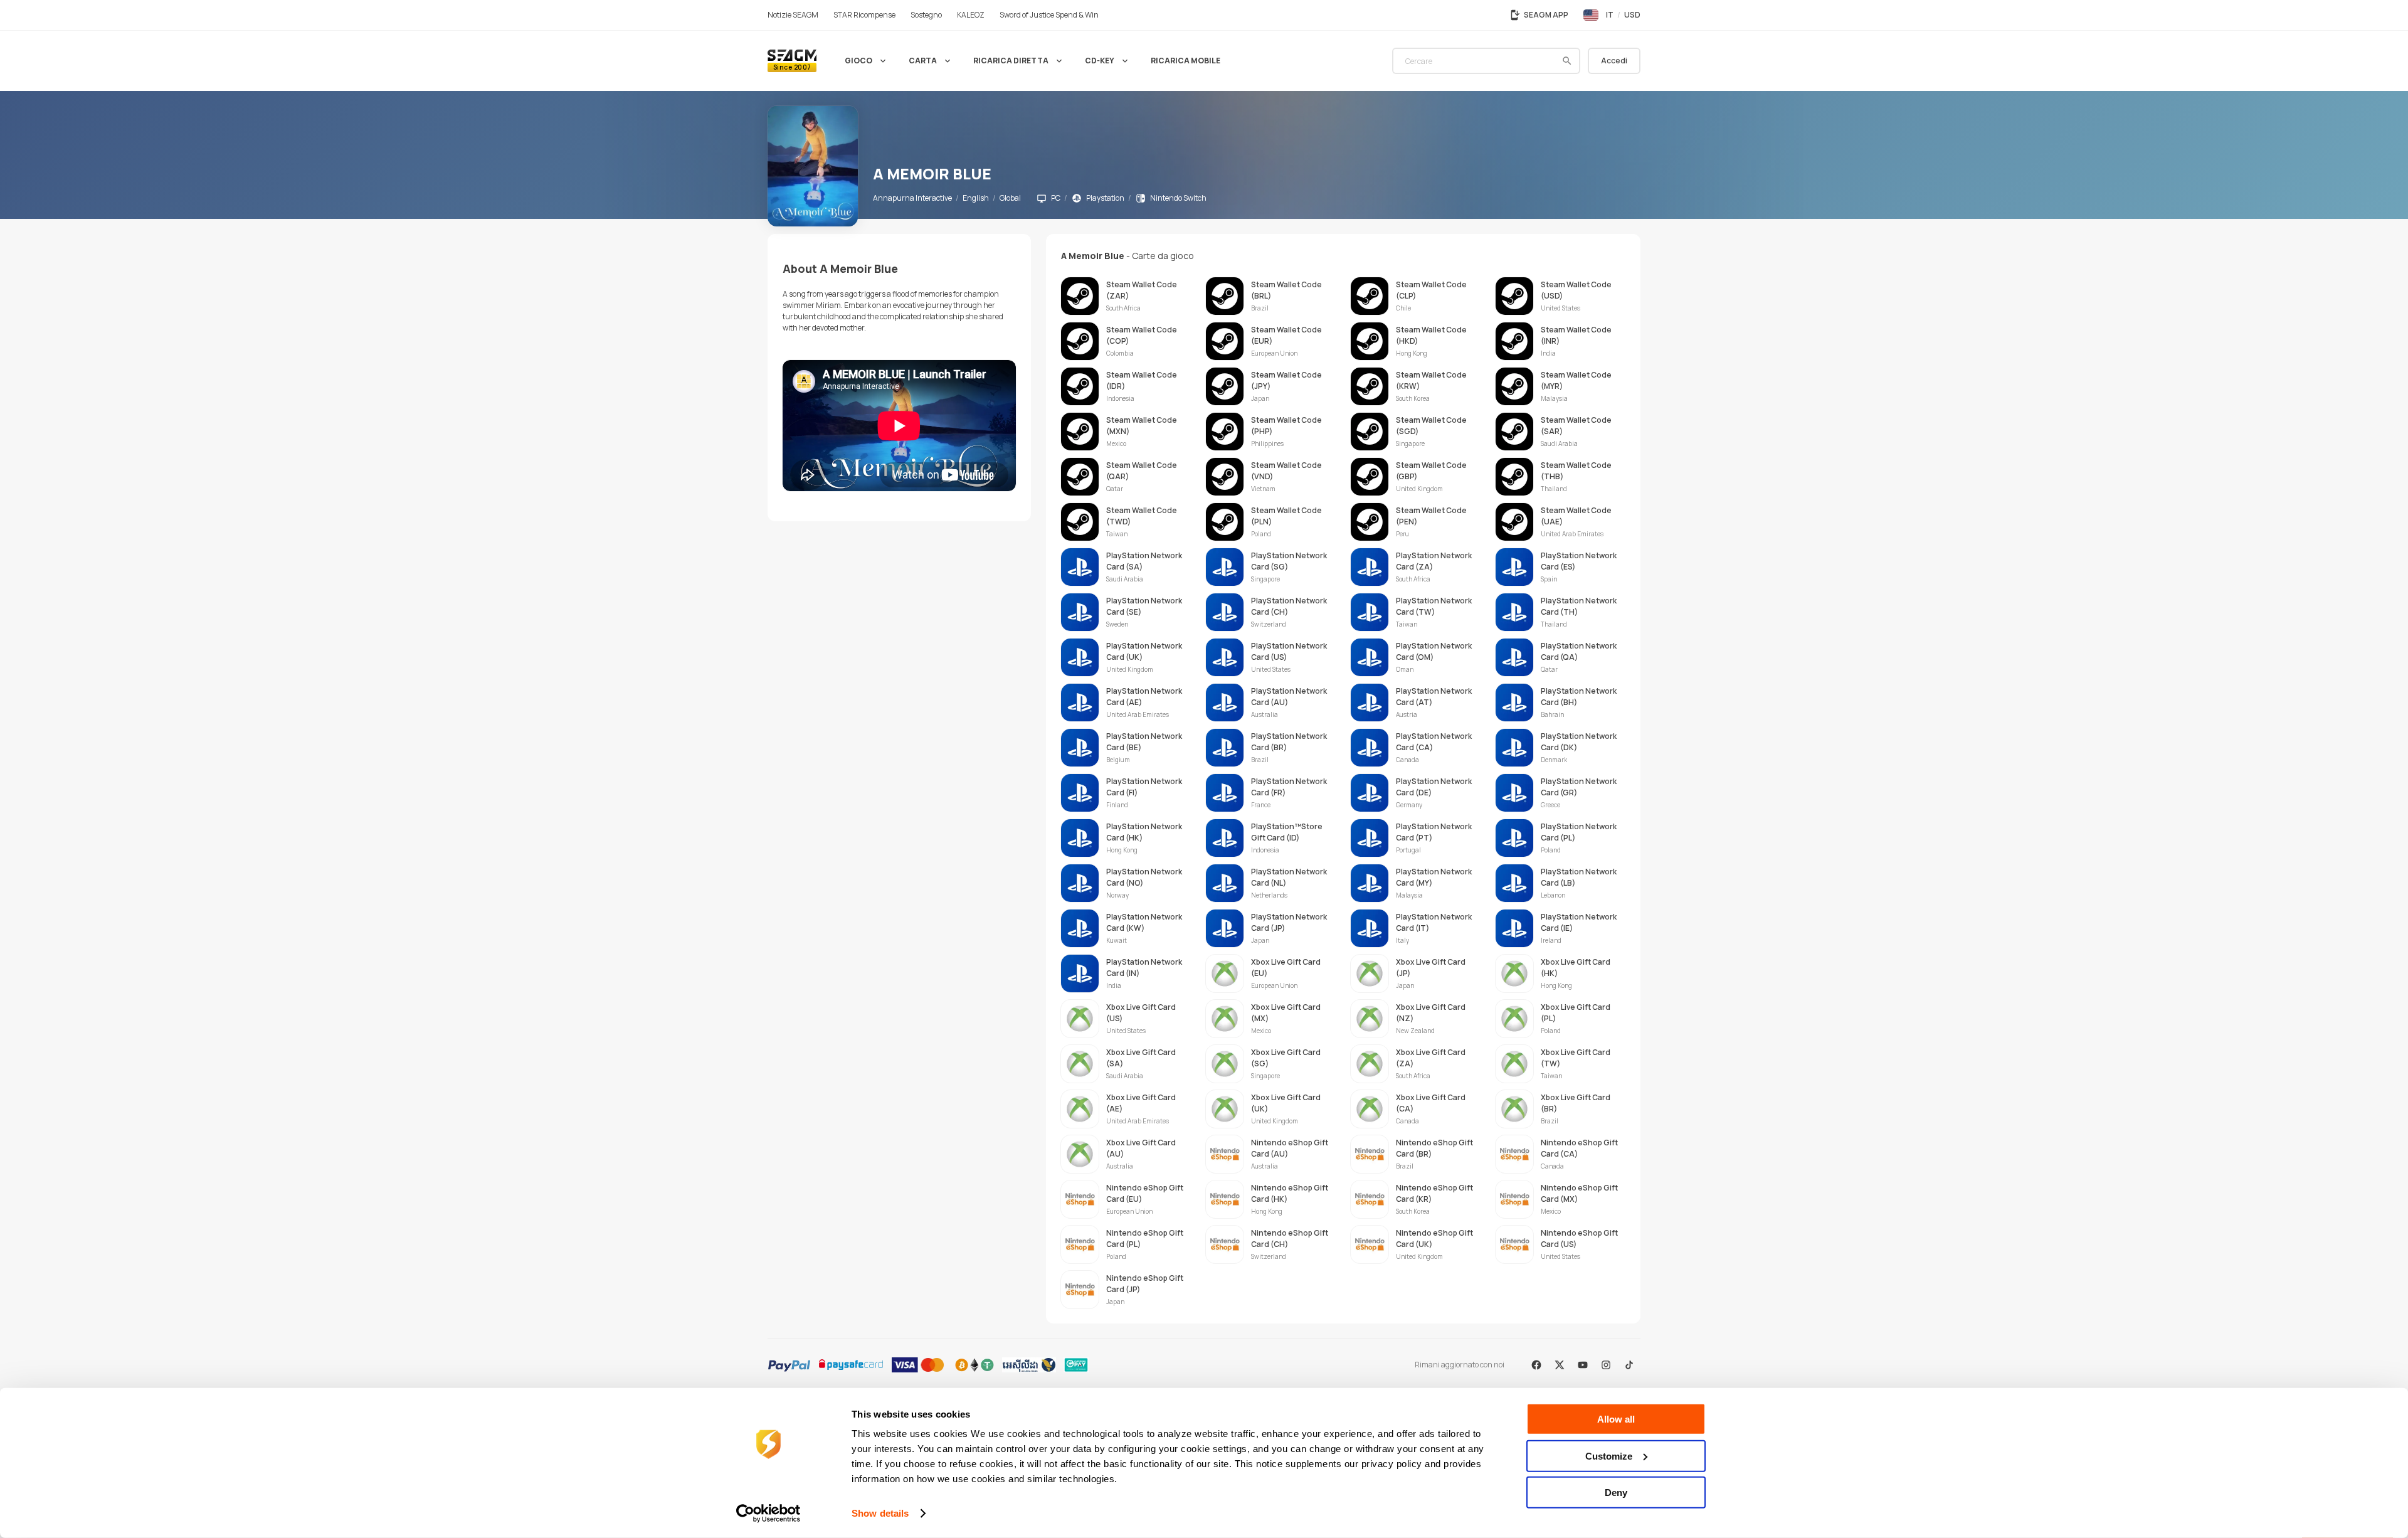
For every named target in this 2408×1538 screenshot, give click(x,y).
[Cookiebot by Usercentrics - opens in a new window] (768, 1514)
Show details (880, 1513)
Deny (1616, 1493)
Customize (1609, 1456)
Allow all (1616, 1419)
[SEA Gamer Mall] (792, 61)
